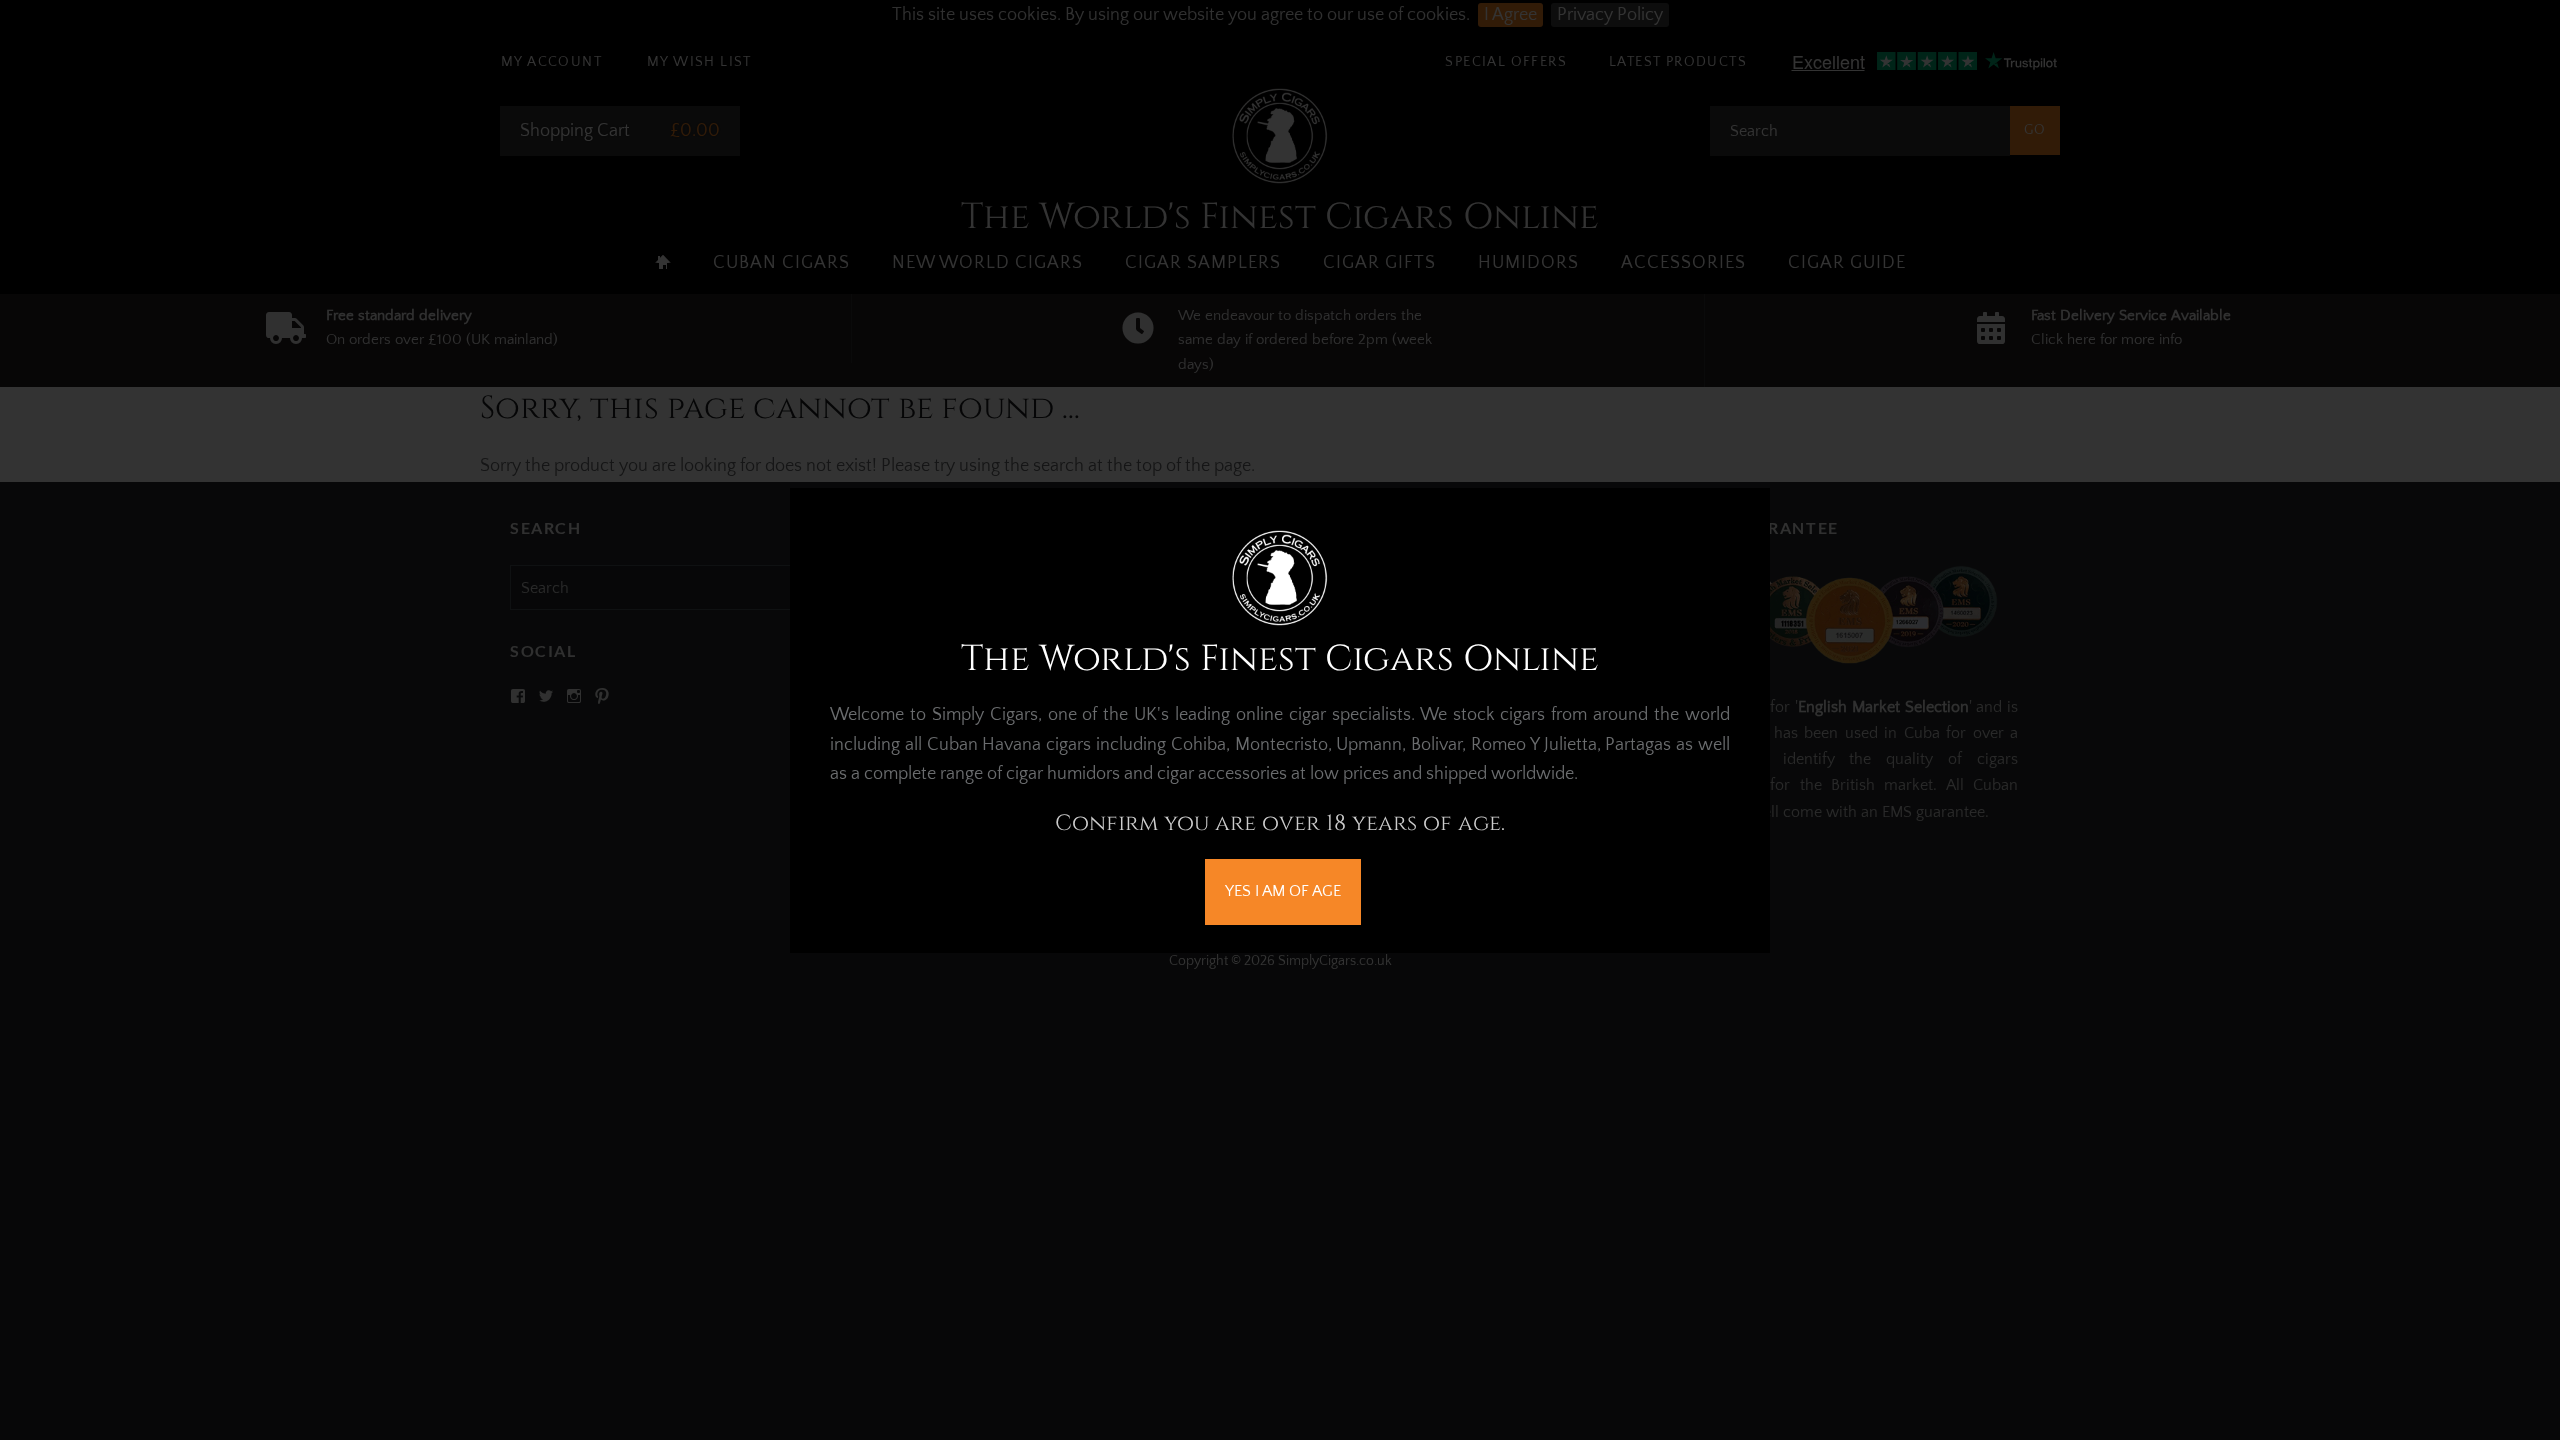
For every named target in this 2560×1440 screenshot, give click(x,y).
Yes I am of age (1283, 891)
